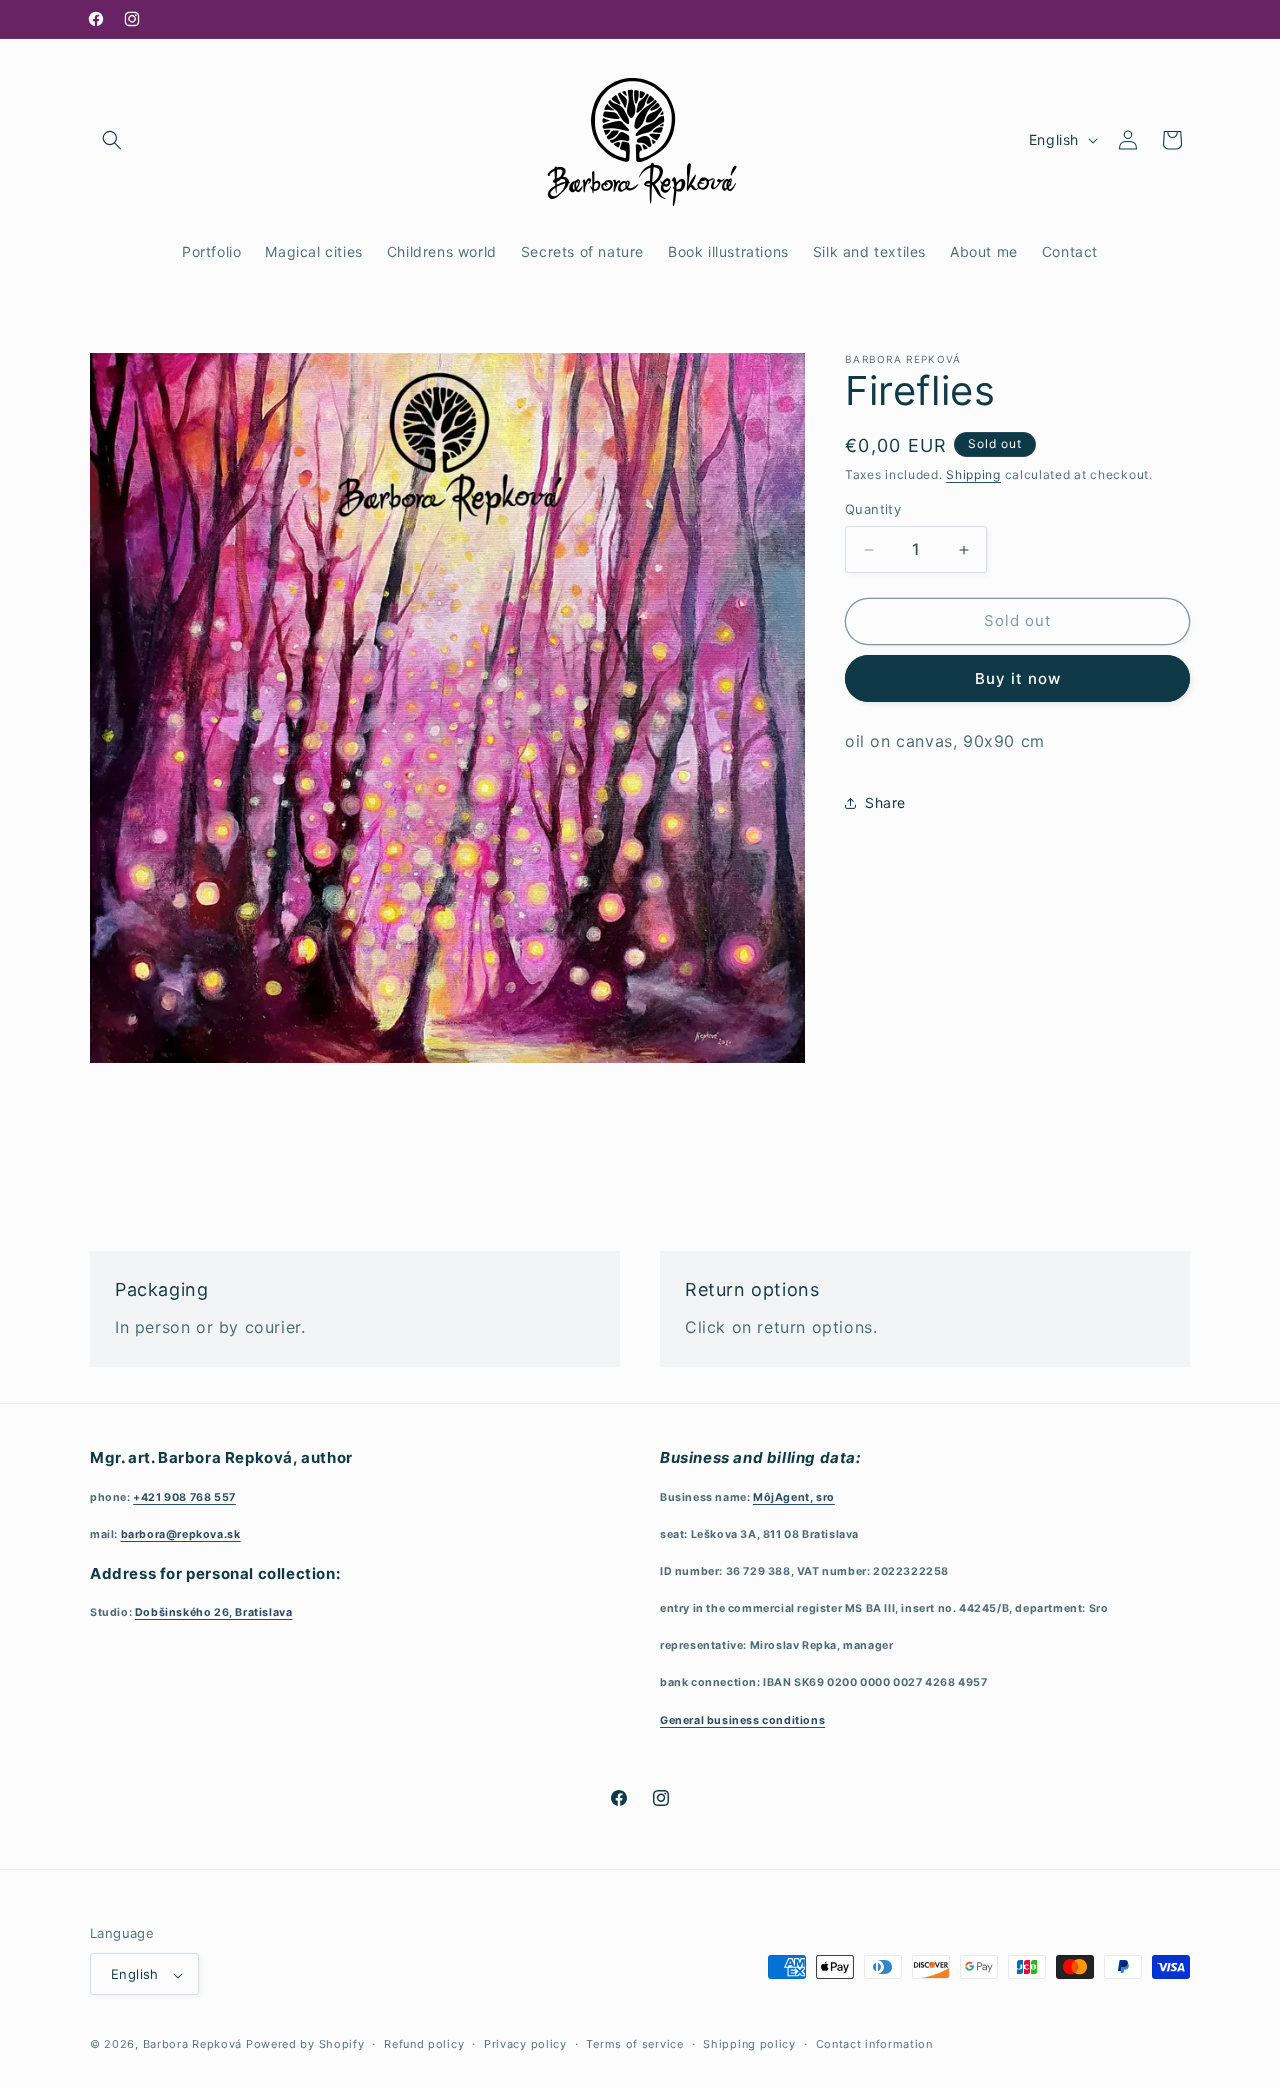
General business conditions (742, 1719)
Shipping (973, 474)
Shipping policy (749, 2045)
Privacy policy (525, 2045)
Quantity (873, 510)
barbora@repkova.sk (181, 1533)
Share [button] (885, 802)
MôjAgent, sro (794, 1496)
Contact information (874, 2045)
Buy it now (1018, 678)
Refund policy (424, 2045)
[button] (112, 140)
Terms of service (634, 2045)
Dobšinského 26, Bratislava (214, 1612)
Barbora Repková (193, 2045)
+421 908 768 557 (184, 1496)
